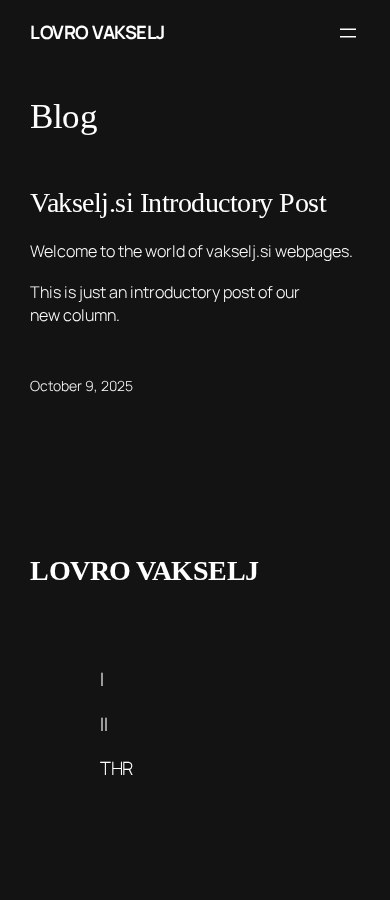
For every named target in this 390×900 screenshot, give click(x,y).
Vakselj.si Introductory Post (178, 202)
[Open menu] (348, 33)
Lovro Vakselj (97, 32)
